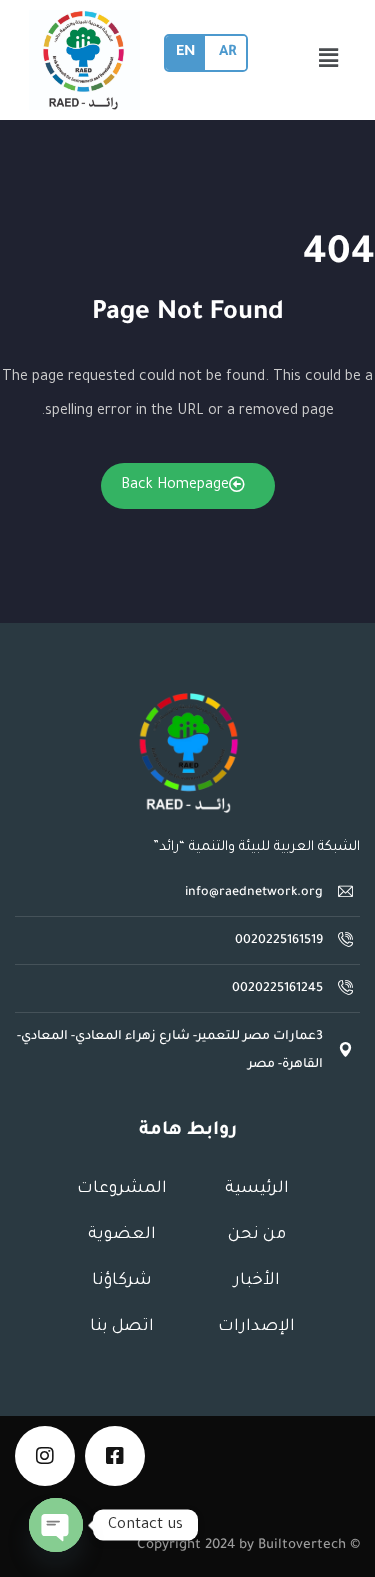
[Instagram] (45, 1456)
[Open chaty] (56, 1525)
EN (185, 53)
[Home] (188, 753)
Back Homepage (175, 486)
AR (227, 53)
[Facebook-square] (115, 1456)
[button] (328, 60)
